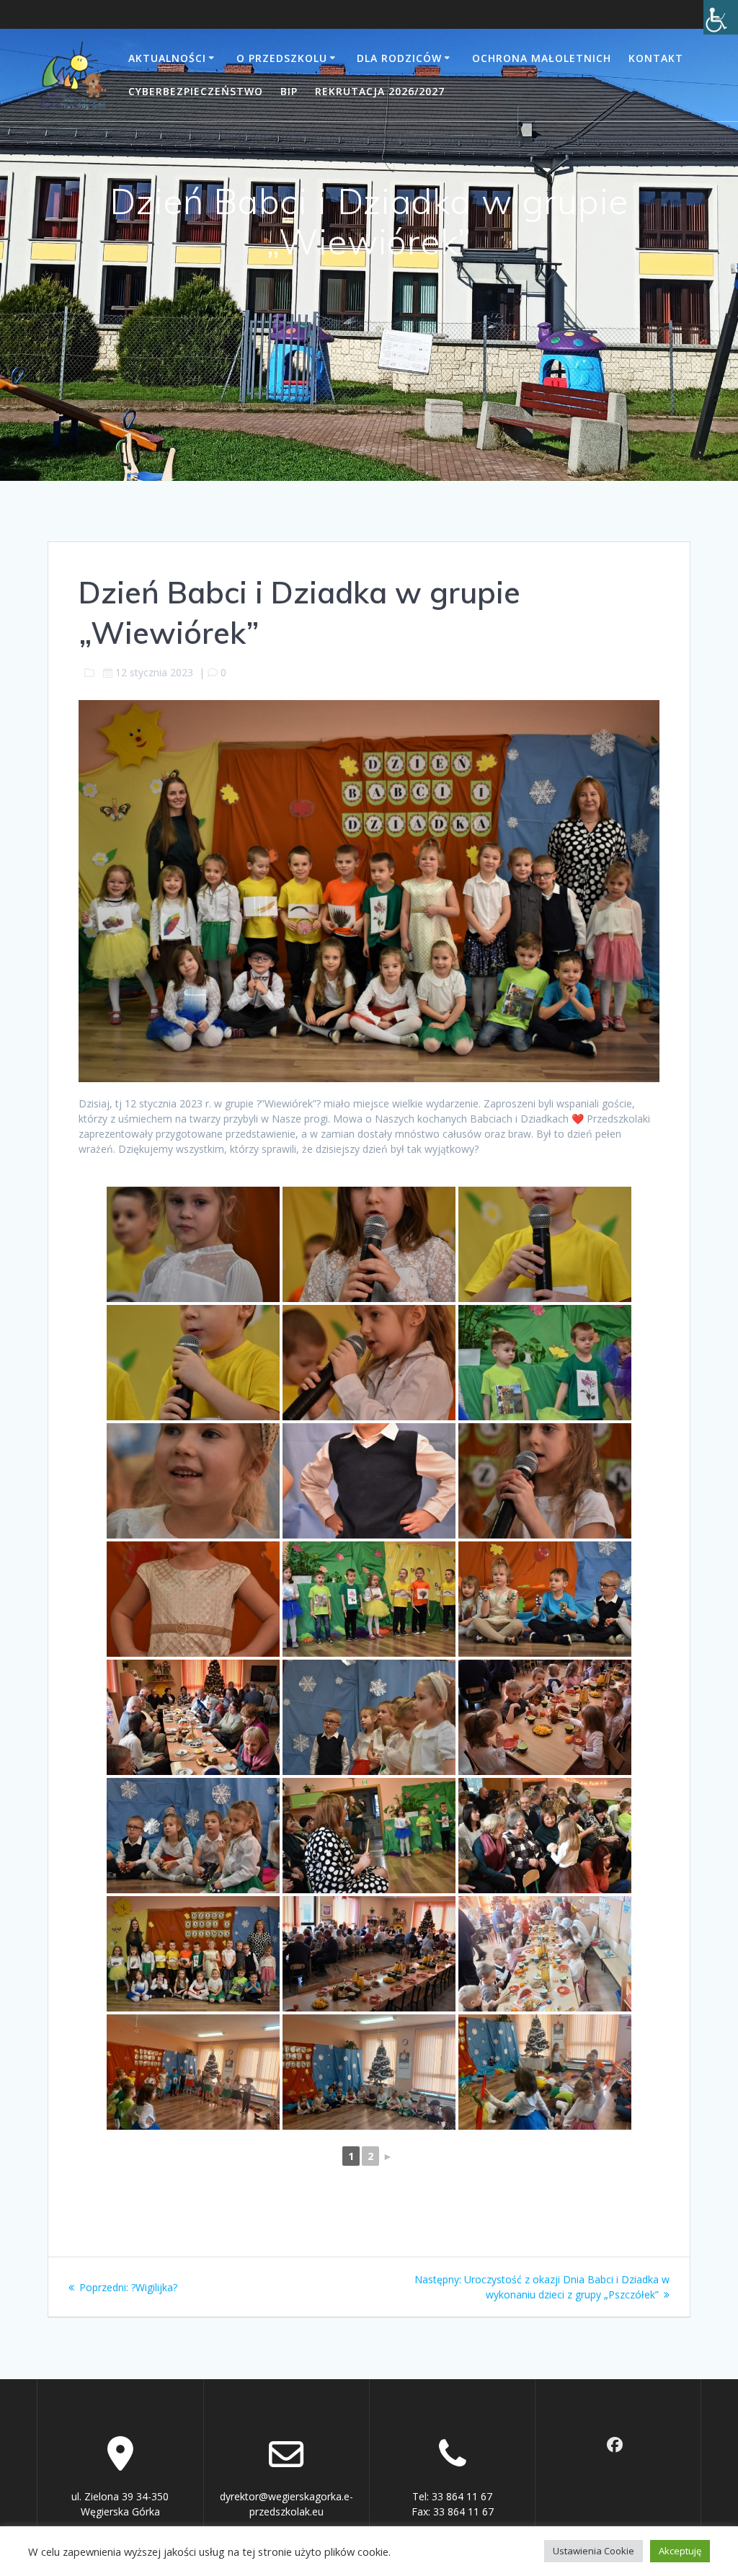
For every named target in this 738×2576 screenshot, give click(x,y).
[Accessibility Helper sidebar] (721, 17)
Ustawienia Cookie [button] (593, 2551)
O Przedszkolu (282, 58)
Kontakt (656, 58)
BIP (289, 91)
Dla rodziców (399, 58)
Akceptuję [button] (680, 2551)
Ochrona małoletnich (542, 58)
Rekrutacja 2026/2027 (380, 91)
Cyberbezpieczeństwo (196, 91)
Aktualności (167, 58)
